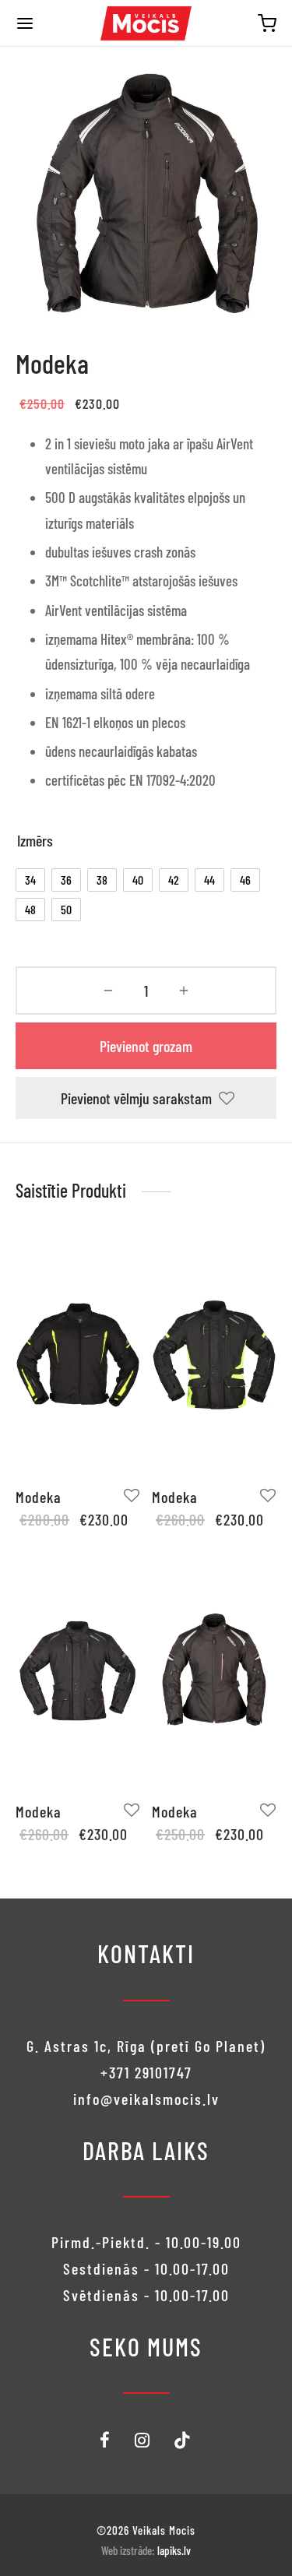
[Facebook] (106, 2441)
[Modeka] (78, 1355)
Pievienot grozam (146, 1046)
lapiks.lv (174, 2550)
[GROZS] (267, 23)
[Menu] (25, 23)
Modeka (39, 1497)
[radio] (30, 880)
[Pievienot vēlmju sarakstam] (132, 1496)
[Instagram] (143, 2441)
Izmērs (35, 840)
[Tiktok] (183, 2441)
